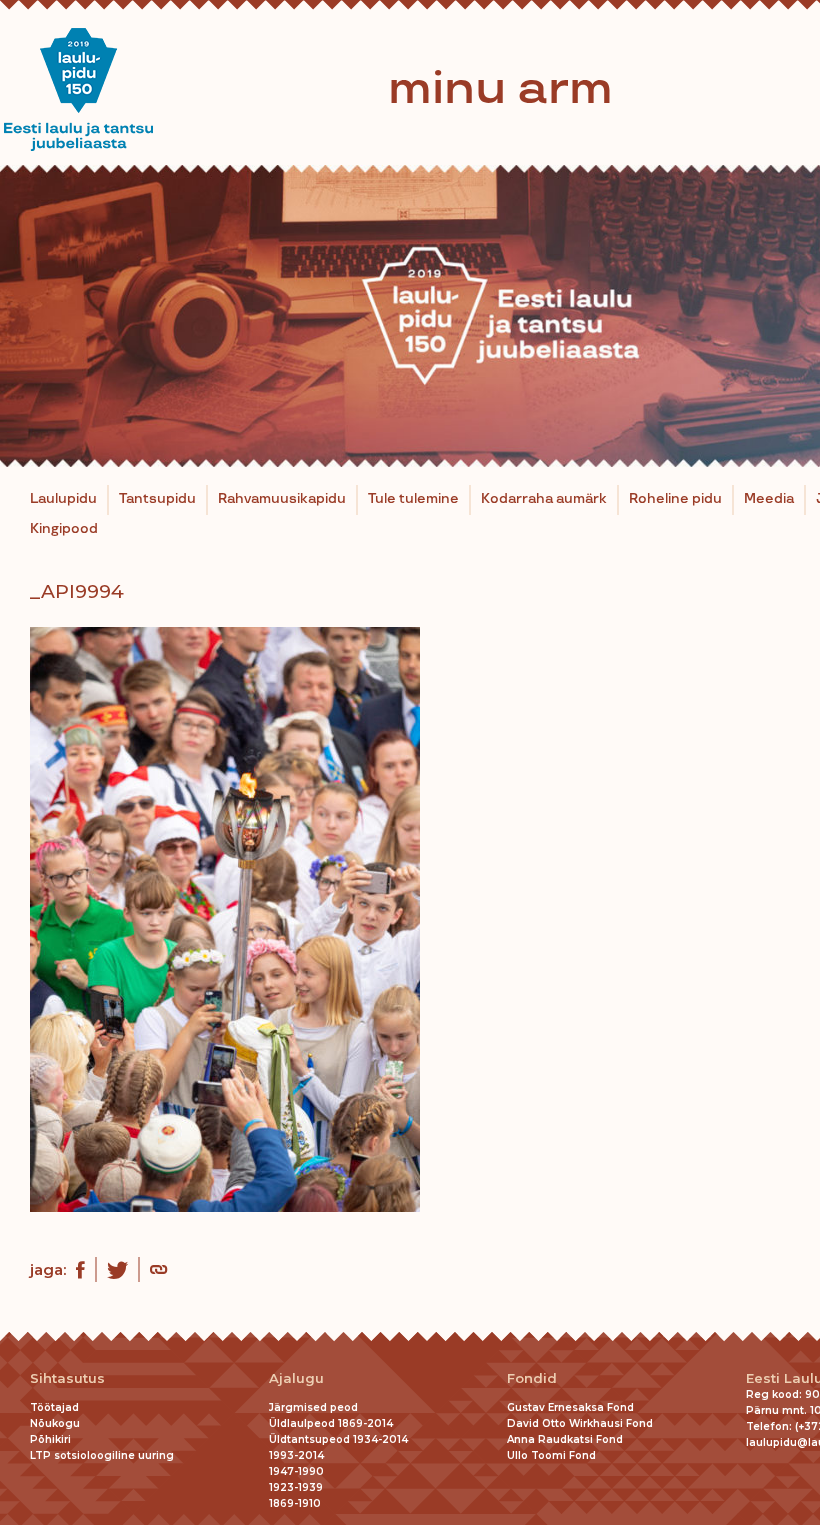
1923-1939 (296, 1487)
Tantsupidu (157, 499)
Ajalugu (296, 1378)
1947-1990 (296, 1471)
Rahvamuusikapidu (282, 499)
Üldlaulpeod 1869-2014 (331, 1423)
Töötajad (54, 1407)
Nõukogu (55, 1423)
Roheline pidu (675, 499)
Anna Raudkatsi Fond (565, 1439)
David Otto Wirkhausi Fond (580, 1423)
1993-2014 (296, 1455)
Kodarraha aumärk (544, 499)
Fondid (532, 1378)
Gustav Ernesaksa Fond (570, 1407)
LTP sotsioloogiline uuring (102, 1455)
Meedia (769, 499)
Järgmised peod (313, 1407)
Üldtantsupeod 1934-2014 (338, 1439)
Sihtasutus (67, 1378)
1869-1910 (295, 1503)
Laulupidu (63, 499)
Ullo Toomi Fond (551, 1455)
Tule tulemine (413, 499)
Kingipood (64, 529)
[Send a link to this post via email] (158, 1272)
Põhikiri (50, 1439)
